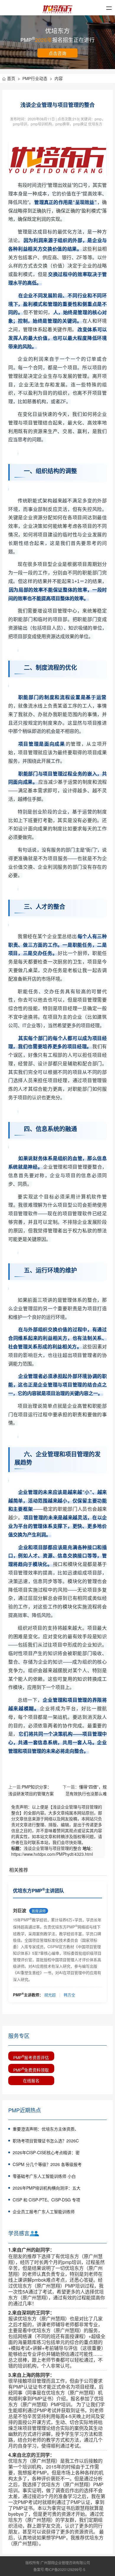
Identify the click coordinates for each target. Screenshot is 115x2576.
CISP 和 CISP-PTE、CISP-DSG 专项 (46, 2200)
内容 (59, 78)
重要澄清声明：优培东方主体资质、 (46, 2129)
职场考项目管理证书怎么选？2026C (46, 2141)
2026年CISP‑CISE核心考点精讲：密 (46, 2152)
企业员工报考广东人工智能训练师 (44, 2211)
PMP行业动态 (37, 78)
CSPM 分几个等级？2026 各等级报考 (47, 2164)
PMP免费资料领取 (31, 2069)
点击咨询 (57, 53)
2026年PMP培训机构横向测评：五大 (47, 2188)
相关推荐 (19, 1870)
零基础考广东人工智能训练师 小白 (44, 2176)
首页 (14, 78)
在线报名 (31, 2080)
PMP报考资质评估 (31, 2057)
